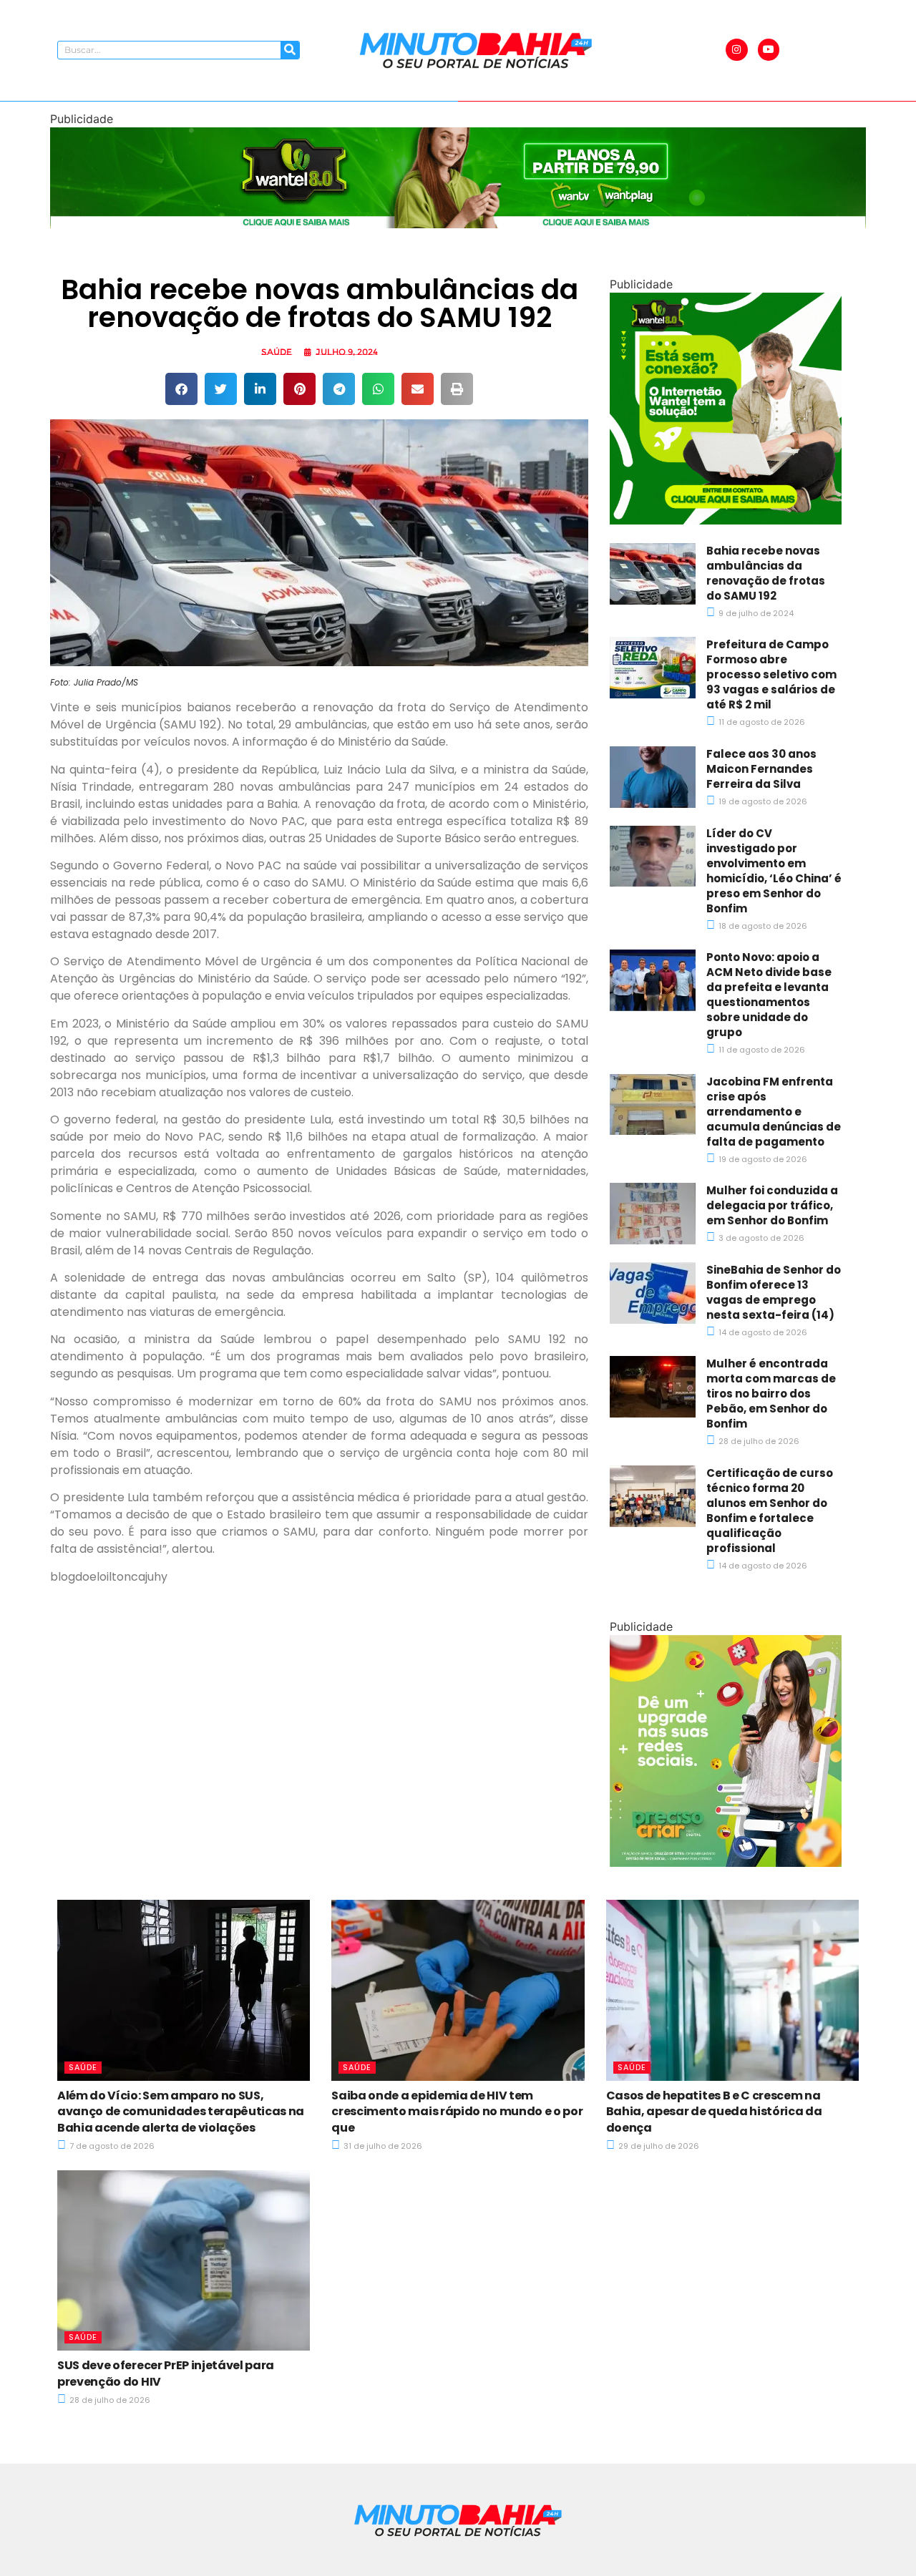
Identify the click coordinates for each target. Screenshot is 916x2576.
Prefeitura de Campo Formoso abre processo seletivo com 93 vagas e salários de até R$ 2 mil (771, 674)
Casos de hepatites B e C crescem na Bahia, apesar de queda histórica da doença (714, 2112)
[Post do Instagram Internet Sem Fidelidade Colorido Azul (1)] (726, 520)
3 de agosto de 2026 (760, 1238)
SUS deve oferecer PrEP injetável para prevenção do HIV (166, 2373)
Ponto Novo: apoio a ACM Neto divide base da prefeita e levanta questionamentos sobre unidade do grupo (769, 995)
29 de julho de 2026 (658, 2146)
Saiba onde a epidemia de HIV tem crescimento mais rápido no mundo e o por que (457, 2112)
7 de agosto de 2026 (111, 2146)
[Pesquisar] (290, 50)
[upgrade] (726, 1863)
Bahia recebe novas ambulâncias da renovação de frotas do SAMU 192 (766, 573)
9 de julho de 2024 (755, 613)
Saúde (277, 352)
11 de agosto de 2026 (761, 722)
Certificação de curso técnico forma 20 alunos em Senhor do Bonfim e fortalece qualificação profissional (770, 1511)
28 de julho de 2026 (758, 1441)
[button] (181, 389)
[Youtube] (769, 50)
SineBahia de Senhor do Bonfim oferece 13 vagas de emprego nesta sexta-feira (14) (774, 1292)
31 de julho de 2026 (382, 2146)
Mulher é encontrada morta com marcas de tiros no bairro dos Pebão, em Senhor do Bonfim (771, 1394)
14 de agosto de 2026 (762, 1332)
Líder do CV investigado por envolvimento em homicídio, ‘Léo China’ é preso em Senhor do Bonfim (774, 871)
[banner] (458, 224)
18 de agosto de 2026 (762, 926)
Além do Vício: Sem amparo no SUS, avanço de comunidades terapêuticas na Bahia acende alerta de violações (181, 2112)
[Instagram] (737, 50)
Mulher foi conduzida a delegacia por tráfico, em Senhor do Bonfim (772, 1205)
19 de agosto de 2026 (762, 801)
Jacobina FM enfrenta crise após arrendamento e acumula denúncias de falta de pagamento (774, 1112)
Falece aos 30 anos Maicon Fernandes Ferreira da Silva (761, 769)
